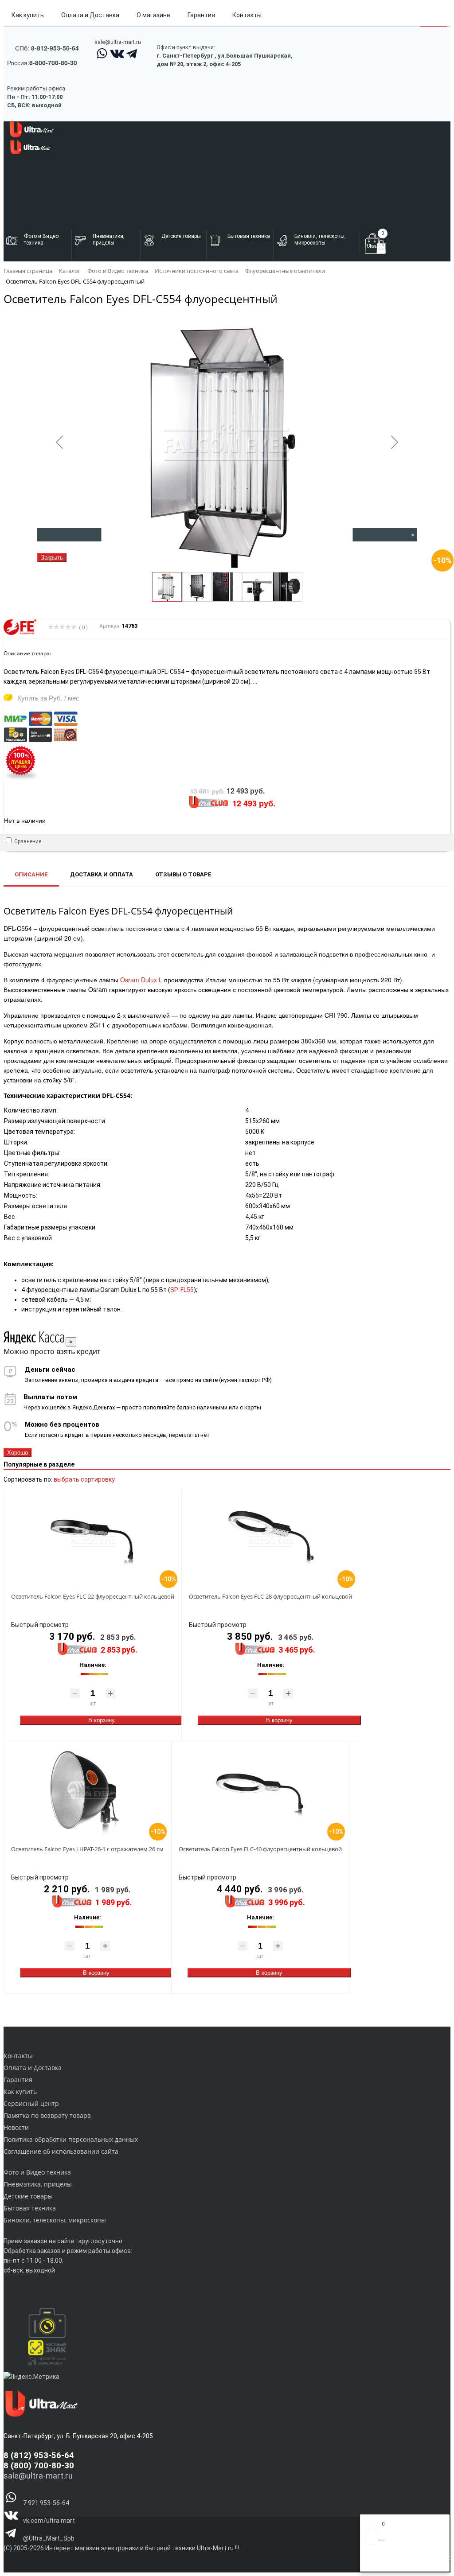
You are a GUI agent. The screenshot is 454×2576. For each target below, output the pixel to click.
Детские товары (28, 2196)
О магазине (153, 15)
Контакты (247, 15)
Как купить (28, 15)
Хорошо (18, 1453)
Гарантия (201, 15)
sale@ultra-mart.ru (118, 42)
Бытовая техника (30, 2208)
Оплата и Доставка (90, 15)
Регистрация (400, 2562)
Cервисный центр (31, 2103)
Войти (374, 2562)
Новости (16, 2127)
